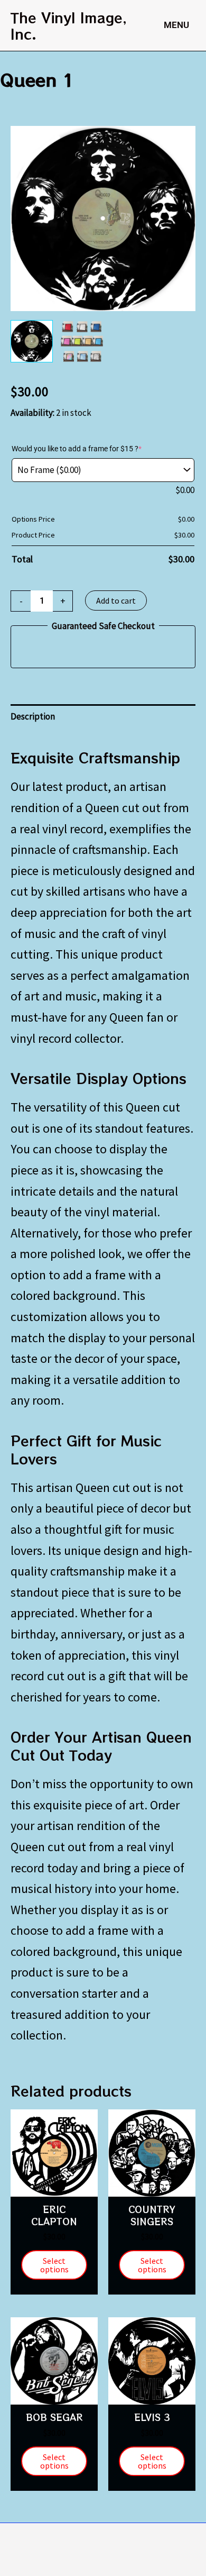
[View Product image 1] (32, 341)
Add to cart (116, 600)
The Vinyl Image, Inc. (69, 25)
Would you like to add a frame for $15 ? (77, 449)
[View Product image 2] (82, 341)
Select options (54, 2265)
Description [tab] (33, 716)
